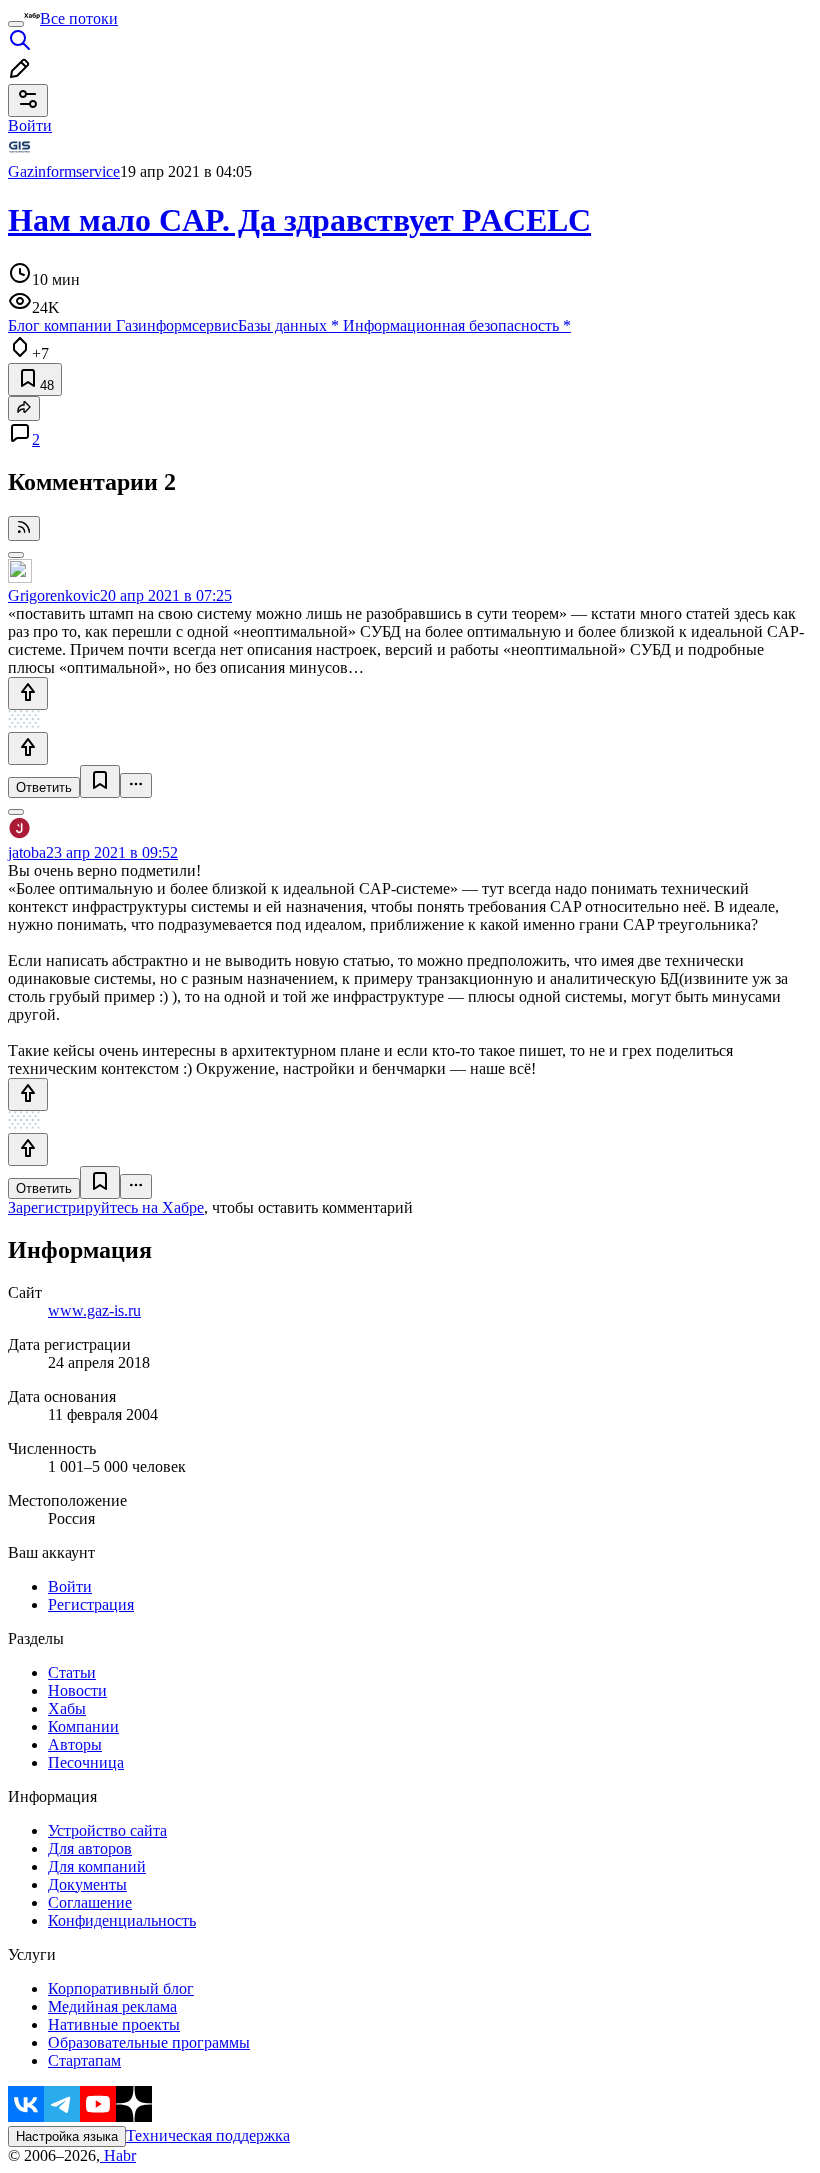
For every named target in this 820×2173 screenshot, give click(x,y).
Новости (77, 1690)
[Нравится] (28, 693)
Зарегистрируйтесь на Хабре (106, 1207)
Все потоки (79, 18)
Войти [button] (30, 125)
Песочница (86, 1762)
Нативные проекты (114, 2024)
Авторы (75, 1744)
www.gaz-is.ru (94, 1310)
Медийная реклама (112, 2006)
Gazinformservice (64, 171)
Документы (87, 1884)
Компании (83, 1726)
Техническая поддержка (208, 2135)
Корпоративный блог (121, 1988)
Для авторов (90, 1848)
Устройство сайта (107, 1830)
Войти (70, 1586)
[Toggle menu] (16, 24)
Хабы (67, 1708)
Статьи (72, 1672)
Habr (118, 2155)
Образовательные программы (149, 2042)
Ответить (44, 787)
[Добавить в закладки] (100, 781)
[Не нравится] (28, 748)
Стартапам (84, 2060)
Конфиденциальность (122, 1920)
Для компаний (97, 1866)
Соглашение (90, 1902)
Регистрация (91, 1604)
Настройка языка (67, 2136)
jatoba (27, 852)
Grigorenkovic (54, 595)
